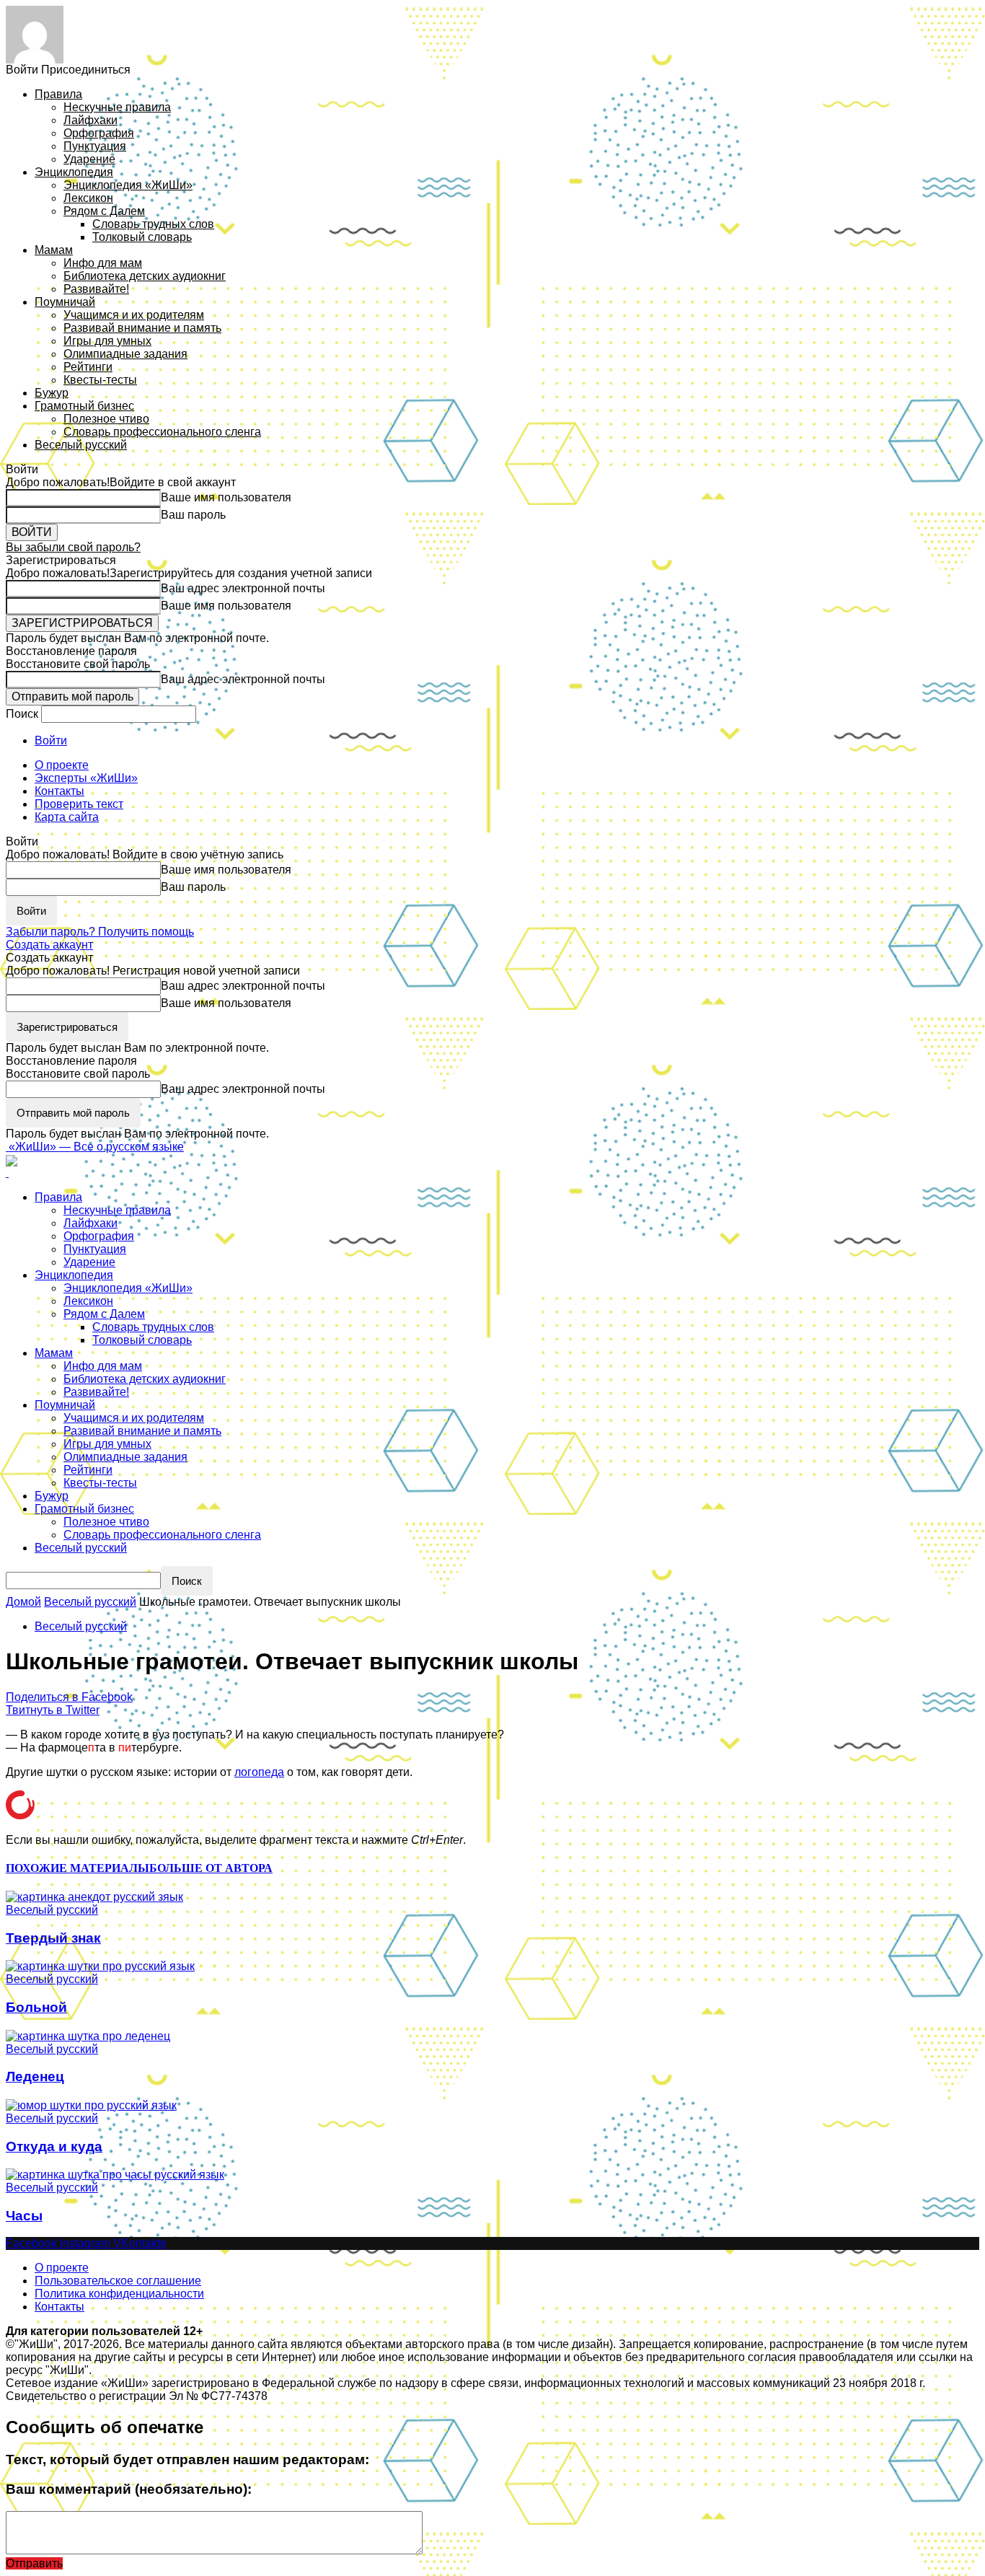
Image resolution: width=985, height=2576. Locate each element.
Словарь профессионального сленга (162, 432)
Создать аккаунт (49, 945)
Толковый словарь (142, 237)
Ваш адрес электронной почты (243, 588)
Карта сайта (67, 817)
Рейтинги (88, 367)
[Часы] (115, 2174)
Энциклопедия (74, 172)
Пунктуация (95, 146)
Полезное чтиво (106, 419)
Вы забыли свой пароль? (73, 547)
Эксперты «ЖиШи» (86, 778)
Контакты (59, 791)
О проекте (62, 765)
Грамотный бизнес (84, 406)
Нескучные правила (117, 107)
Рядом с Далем (104, 211)
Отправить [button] (34, 2563)
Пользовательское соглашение (118, 2281)
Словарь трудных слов (153, 224)
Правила (58, 94)
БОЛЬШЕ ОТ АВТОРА (211, 1868)
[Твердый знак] (94, 1896)
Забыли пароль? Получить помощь (100, 932)
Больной (36, 2007)
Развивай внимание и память (142, 328)
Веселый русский (81, 445)
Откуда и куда (54, 2146)
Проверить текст (79, 804)
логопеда (259, 1772)
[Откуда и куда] (91, 2105)
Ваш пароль (193, 515)
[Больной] (100, 1966)
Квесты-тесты (100, 380)
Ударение (89, 159)
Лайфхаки (90, 120)
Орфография (99, 133)
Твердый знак (53, 1938)
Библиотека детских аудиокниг (145, 276)
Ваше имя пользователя (226, 497)
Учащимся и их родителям (134, 315)
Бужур (52, 393)
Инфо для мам (103, 263)
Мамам (54, 250)
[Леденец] (88, 2035)
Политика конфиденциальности (119, 2294)
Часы (24, 2216)
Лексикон (88, 198)
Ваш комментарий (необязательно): (129, 2489)
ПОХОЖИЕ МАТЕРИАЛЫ (78, 1868)
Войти (51, 740)
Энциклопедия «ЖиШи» (128, 185)
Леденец (35, 2076)
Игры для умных (107, 341)
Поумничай (65, 302)
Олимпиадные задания (125, 354)
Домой (23, 1602)
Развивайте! (96, 289)
